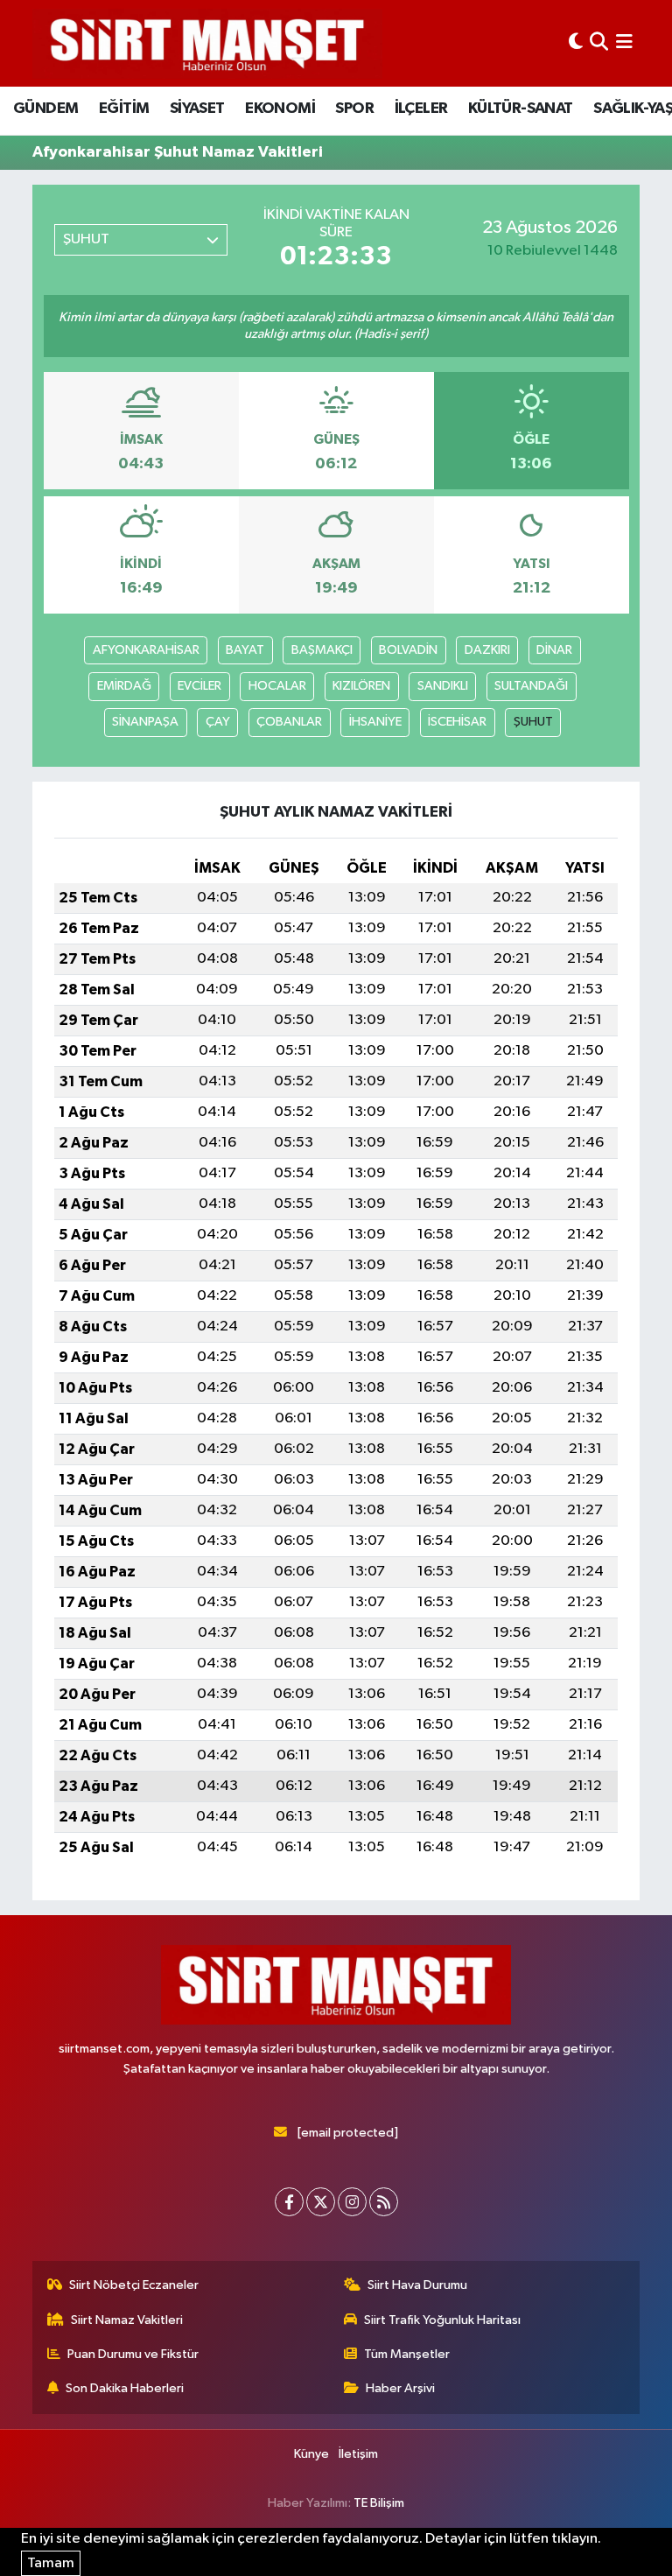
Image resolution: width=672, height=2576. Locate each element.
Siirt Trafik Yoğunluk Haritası (442, 2320)
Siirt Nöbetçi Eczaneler (134, 2285)
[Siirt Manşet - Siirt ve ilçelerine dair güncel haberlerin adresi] (207, 43)
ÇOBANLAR (289, 722)
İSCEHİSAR (457, 722)
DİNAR (554, 650)
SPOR (354, 109)
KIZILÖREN (361, 686)
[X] (321, 2202)
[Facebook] (289, 2202)
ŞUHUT (533, 722)
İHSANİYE (375, 722)
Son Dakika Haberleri (125, 2388)
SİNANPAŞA (145, 722)
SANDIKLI (443, 686)
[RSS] (384, 2202)
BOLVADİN (408, 650)
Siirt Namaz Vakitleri (127, 2320)
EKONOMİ (280, 109)
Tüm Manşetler (407, 2354)
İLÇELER (421, 109)
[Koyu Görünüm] (576, 43)
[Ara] (599, 43)
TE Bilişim (379, 2503)
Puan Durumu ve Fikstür (133, 2354)
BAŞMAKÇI (322, 650)
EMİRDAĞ (124, 686)
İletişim (358, 2454)
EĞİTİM (124, 109)
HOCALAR (277, 686)
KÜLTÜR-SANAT (521, 109)
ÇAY (218, 722)
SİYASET (197, 109)
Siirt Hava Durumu (417, 2285)
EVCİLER (199, 686)
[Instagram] (352, 2202)
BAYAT (245, 650)
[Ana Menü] (624, 43)
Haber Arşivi (400, 2388)
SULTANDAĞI (531, 686)
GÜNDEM (45, 109)
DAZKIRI (487, 650)
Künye (311, 2454)
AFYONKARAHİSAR (146, 650)
